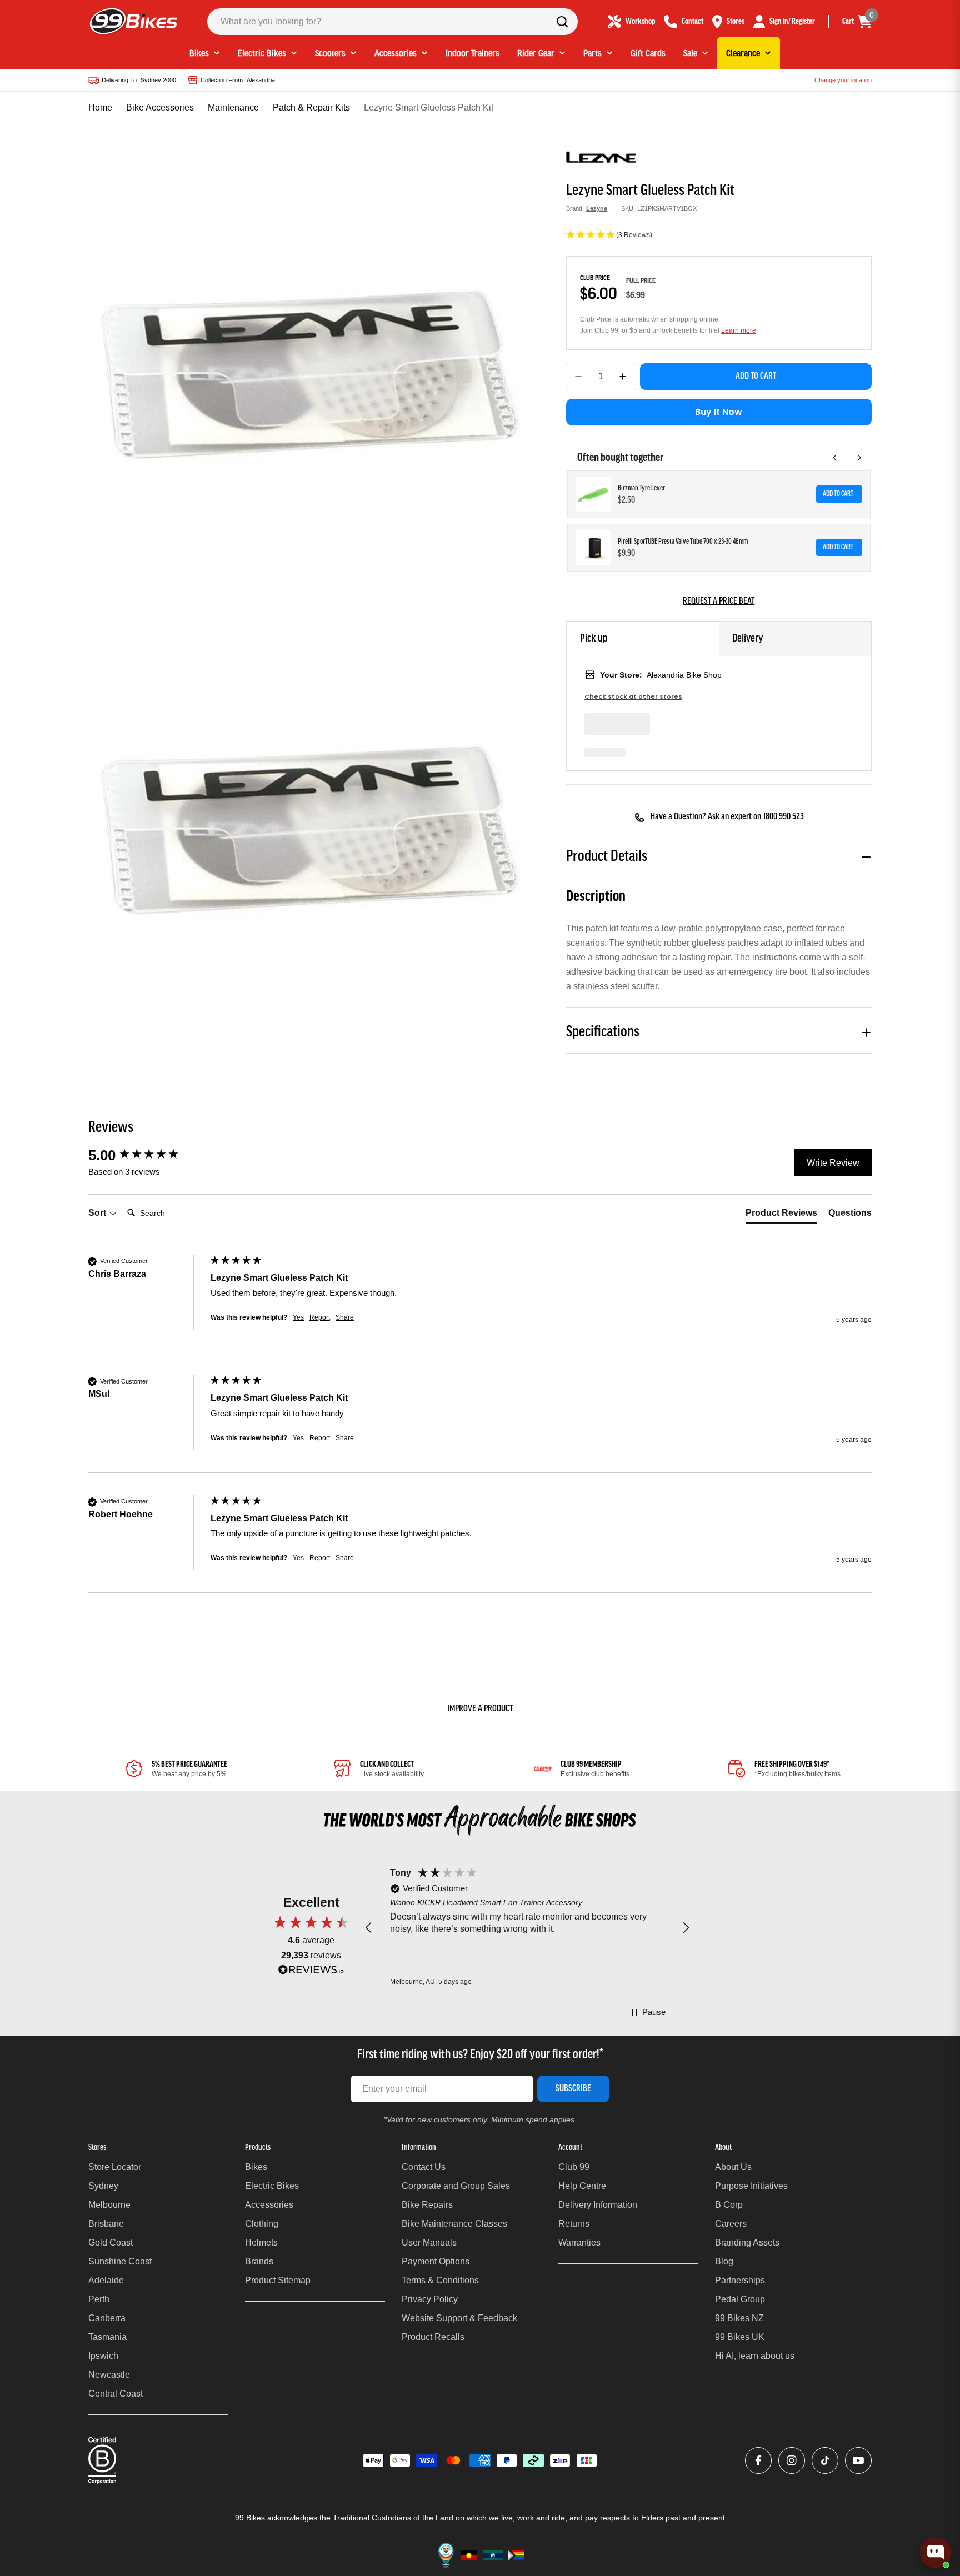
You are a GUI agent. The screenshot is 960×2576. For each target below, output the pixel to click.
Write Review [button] (833, 1163)
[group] (147, 1155)
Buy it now (719, 412)
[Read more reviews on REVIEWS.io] (311, 1973)
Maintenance (233, 107)
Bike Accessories (160, 107)
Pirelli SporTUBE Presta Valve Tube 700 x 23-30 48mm (683, 542)
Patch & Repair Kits (311, 107)
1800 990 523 (783, 817)
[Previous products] (835, 458)
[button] (719, 235)
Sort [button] (98, 1213)
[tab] (781, 1215)
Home (100, 107)
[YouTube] (858, 2460)
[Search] (562, 22)
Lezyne (597, 208)
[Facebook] (758, 2460)
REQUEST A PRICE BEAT (719, 602)
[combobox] (392, 22)
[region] (527, 1928)
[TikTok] (825, 2460)
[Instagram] (792, 2460)
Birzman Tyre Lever (641, 488)
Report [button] (320, 1317)
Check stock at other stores (633, 697)
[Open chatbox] (936, 2553)
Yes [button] (298, 1317)
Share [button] (345, 1317)
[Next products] (859, 458)
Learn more (739, 330)
